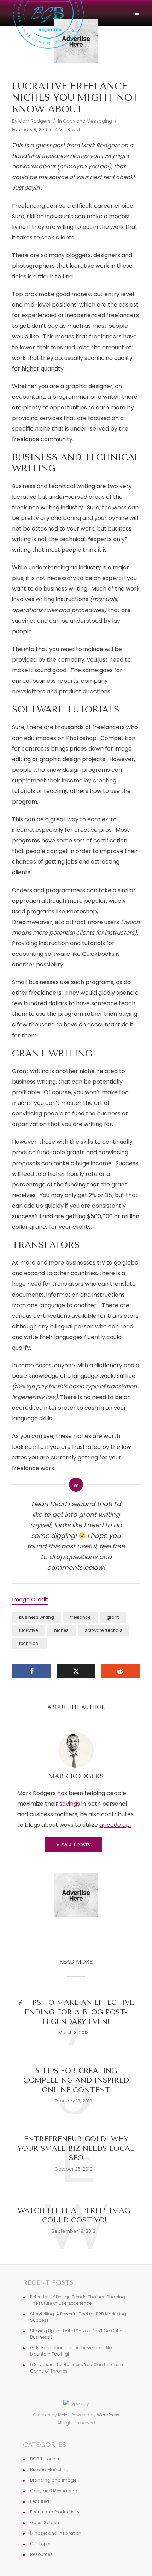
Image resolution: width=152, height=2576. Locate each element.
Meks (63, 2415)
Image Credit (30, 1600)
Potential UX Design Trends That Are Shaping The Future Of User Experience (78, 2300)
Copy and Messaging (87, 121)
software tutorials (104, 1630)
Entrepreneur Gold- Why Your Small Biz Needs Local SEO (76, 2148)
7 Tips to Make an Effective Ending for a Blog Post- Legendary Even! (76, 2012)
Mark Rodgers (34, 121)
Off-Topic (40, 2544)
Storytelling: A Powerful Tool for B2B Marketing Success (78, 2317)
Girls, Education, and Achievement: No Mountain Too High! (71, 2351)
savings (70, 1804)
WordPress (108, 2415)
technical (29, 1643)
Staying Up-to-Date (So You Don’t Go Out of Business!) (77, 2334)
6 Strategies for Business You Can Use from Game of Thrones (77, 2368)
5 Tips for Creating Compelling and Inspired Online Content (76, 2080)
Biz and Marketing (49, 2470)
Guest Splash (45, 2522)
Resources (41, 2554)
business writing (37, 1617)
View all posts (73, 1845)
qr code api (115, 1825)
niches (61, 1630)
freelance (80, 1617)
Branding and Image (53, 2480)
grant (113, 1617)
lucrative (28, 1630)
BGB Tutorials (45, 2459)
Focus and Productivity (55, 2512)
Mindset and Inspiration (56, 2533)
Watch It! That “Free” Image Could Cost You (76, 2215)
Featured (40, 2501)
